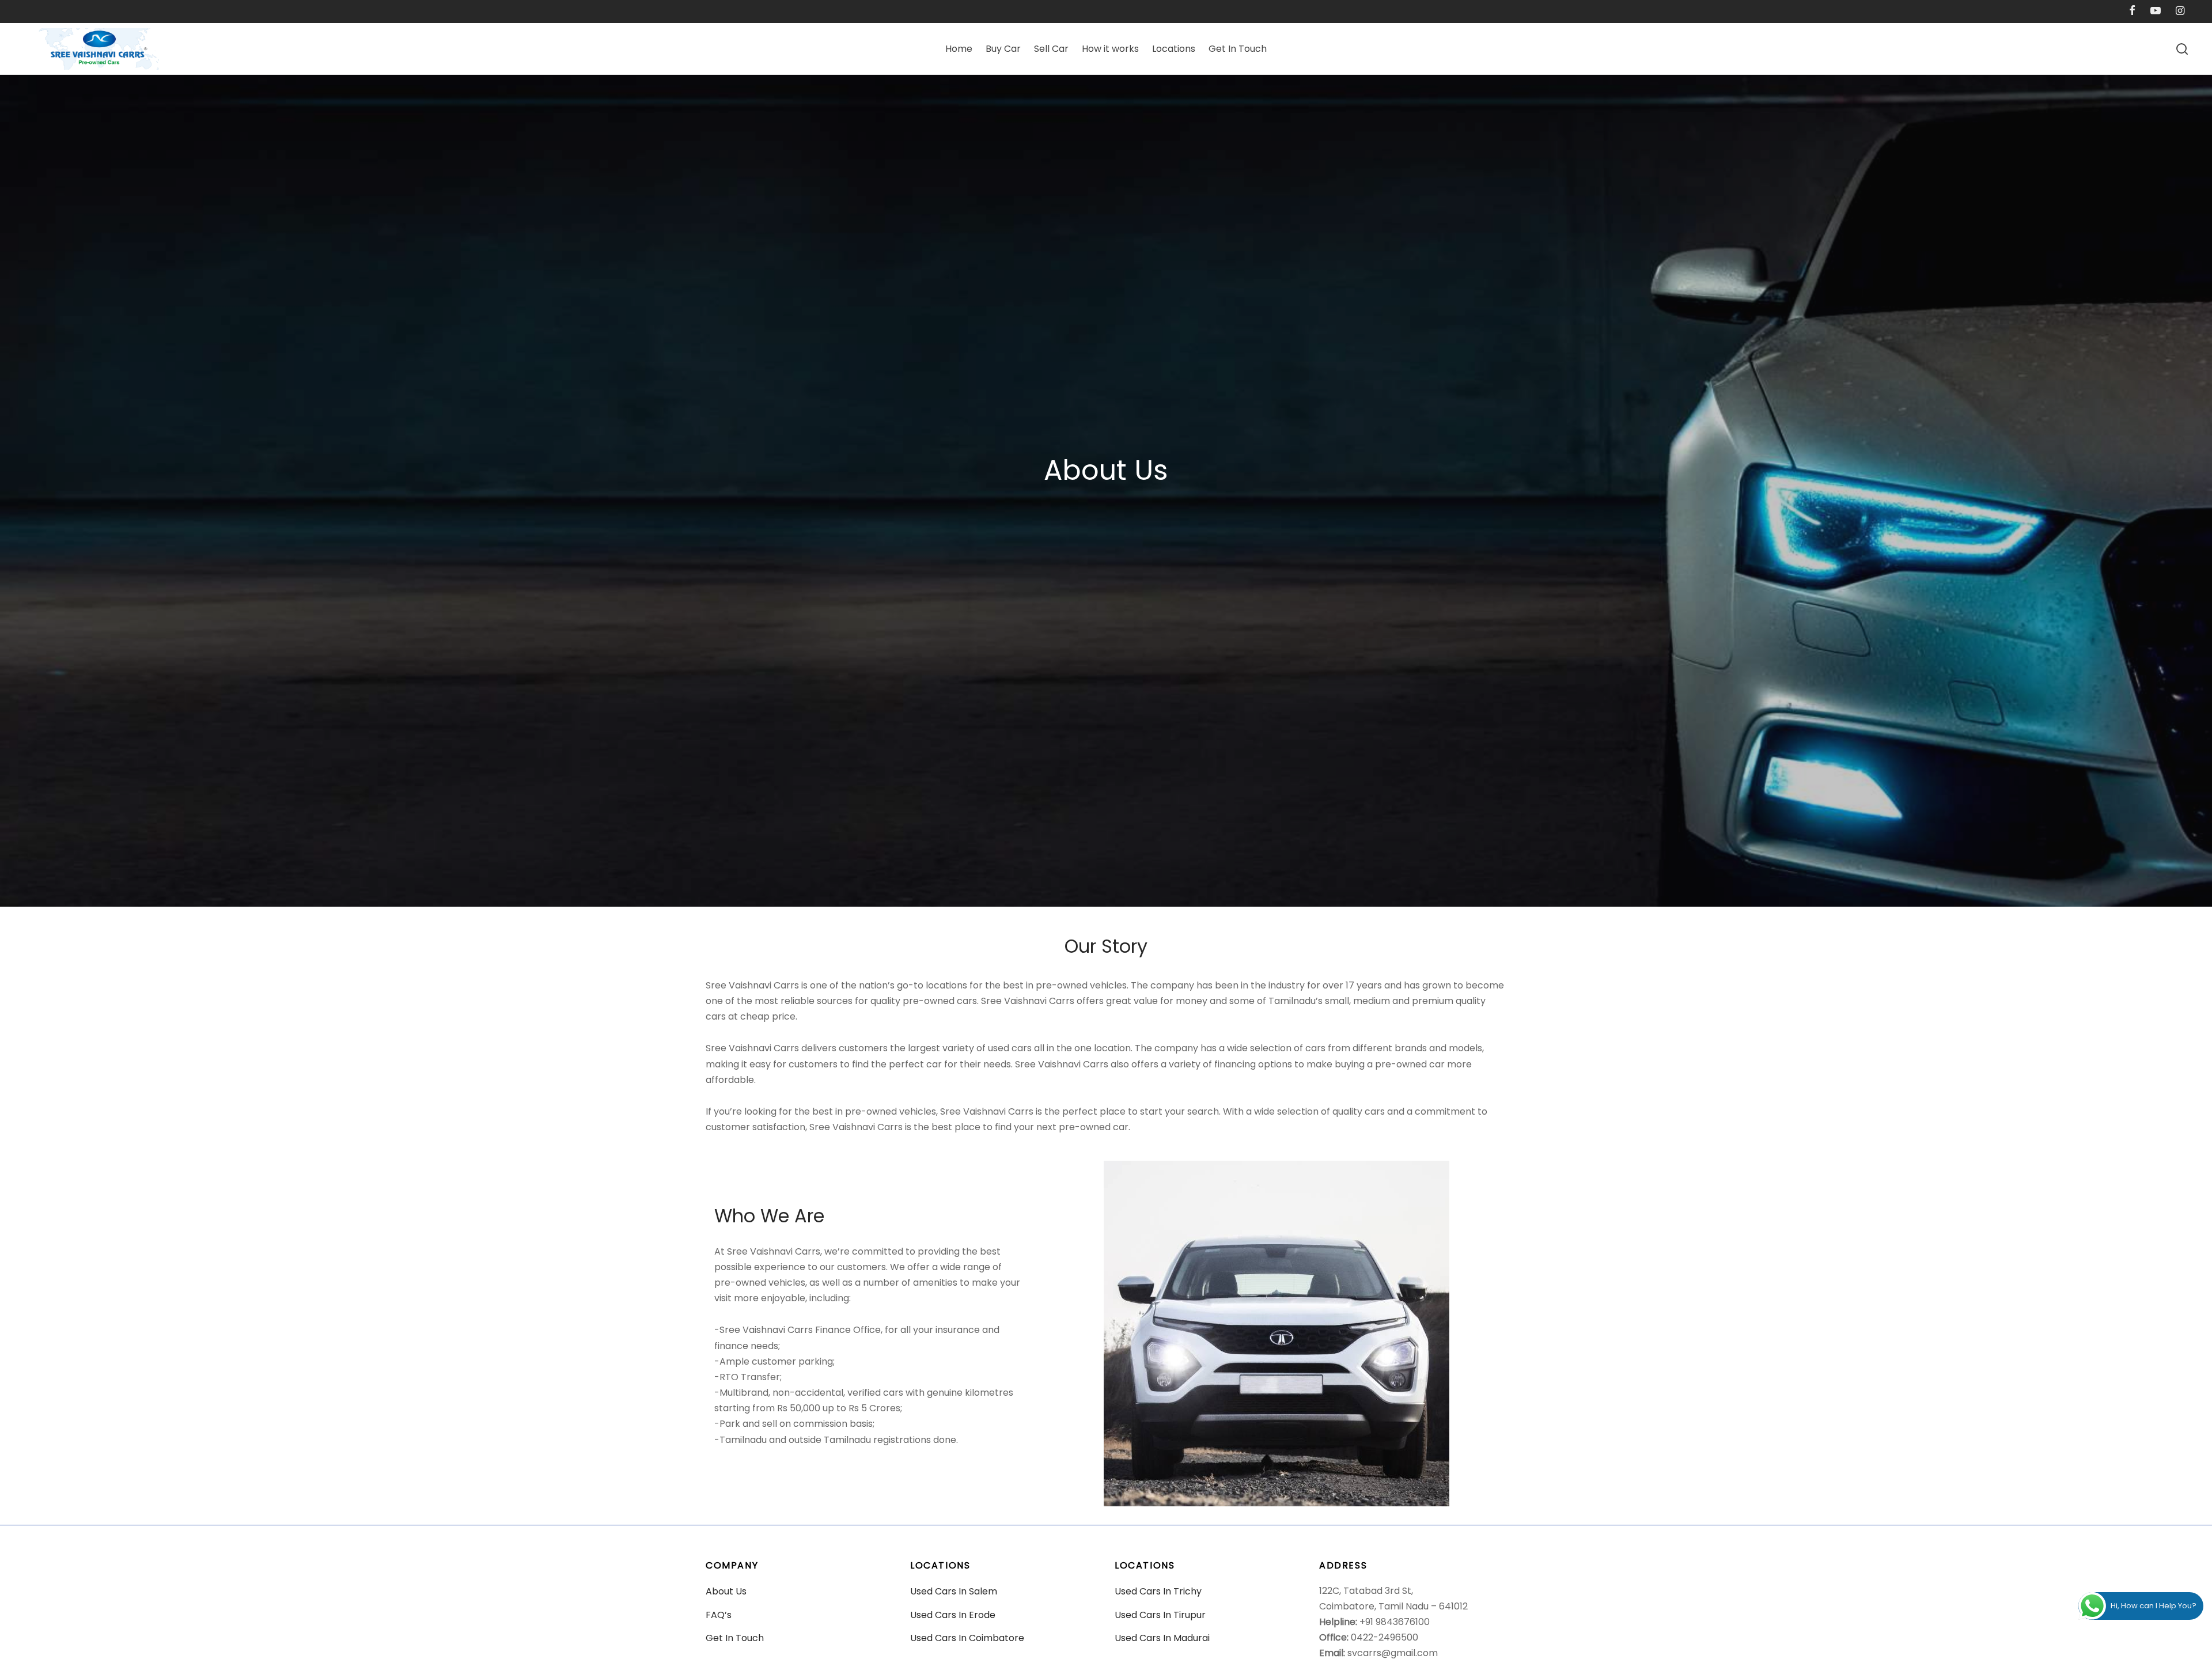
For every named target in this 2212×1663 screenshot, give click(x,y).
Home (959, 49)
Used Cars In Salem (954, 1591)
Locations (1174, 49)
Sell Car (1051, 49)
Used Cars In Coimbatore (967, 1638)
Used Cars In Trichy (1158, 1591)
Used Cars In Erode (953, 1615)
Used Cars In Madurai (1162, 1638)
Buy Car (1003, 49)
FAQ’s (719, 1615)
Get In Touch (1238, 49)
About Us (726, 1591)
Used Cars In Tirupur (1160, 1615)
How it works (1110, 49)
